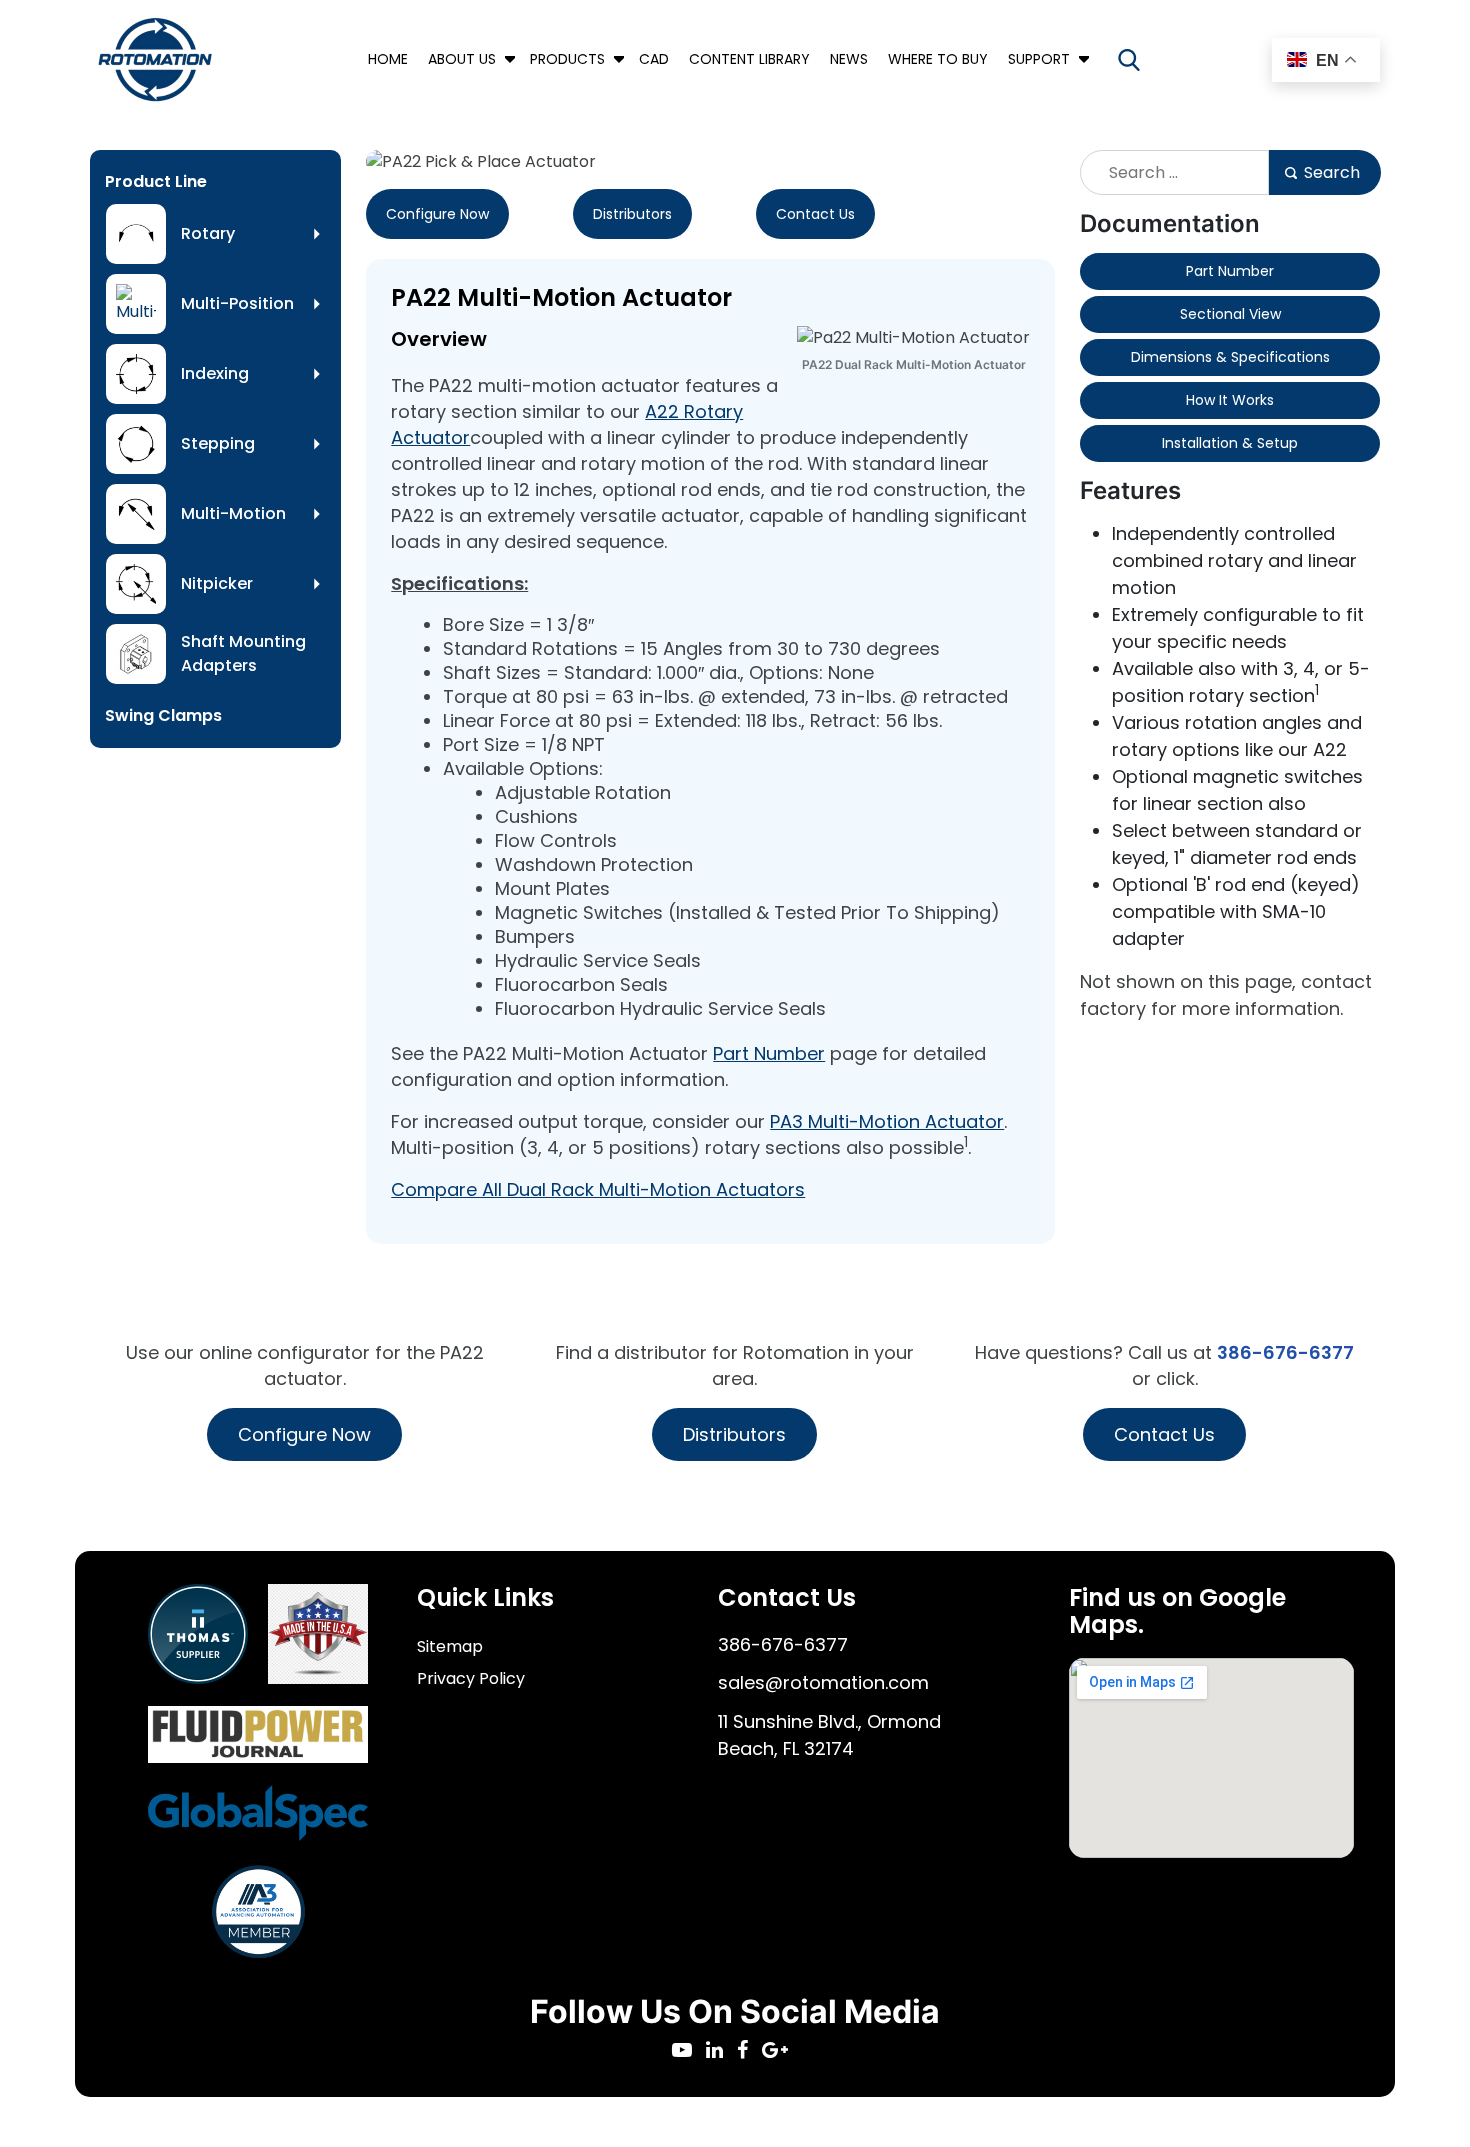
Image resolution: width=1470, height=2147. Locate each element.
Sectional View (1230, 314)
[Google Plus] (780, 2051)
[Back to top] (1400, 2077)
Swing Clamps (163, 715)
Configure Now (437, 214)
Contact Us (815, 214)
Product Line (156, 181)
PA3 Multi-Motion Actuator (887, 1121)
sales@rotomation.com (823, 1682)
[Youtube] (689, 2051)
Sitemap (450, 1646)
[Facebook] (749, 2051)
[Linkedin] (721, 2051)
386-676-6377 (1285, 1352)
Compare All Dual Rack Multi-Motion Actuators (598, 1189)
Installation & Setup (1230, 443)
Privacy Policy (471, 1678)
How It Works (1230, 400)
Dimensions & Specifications (1230, 357)
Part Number (769, 1053)
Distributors (632, 214)
